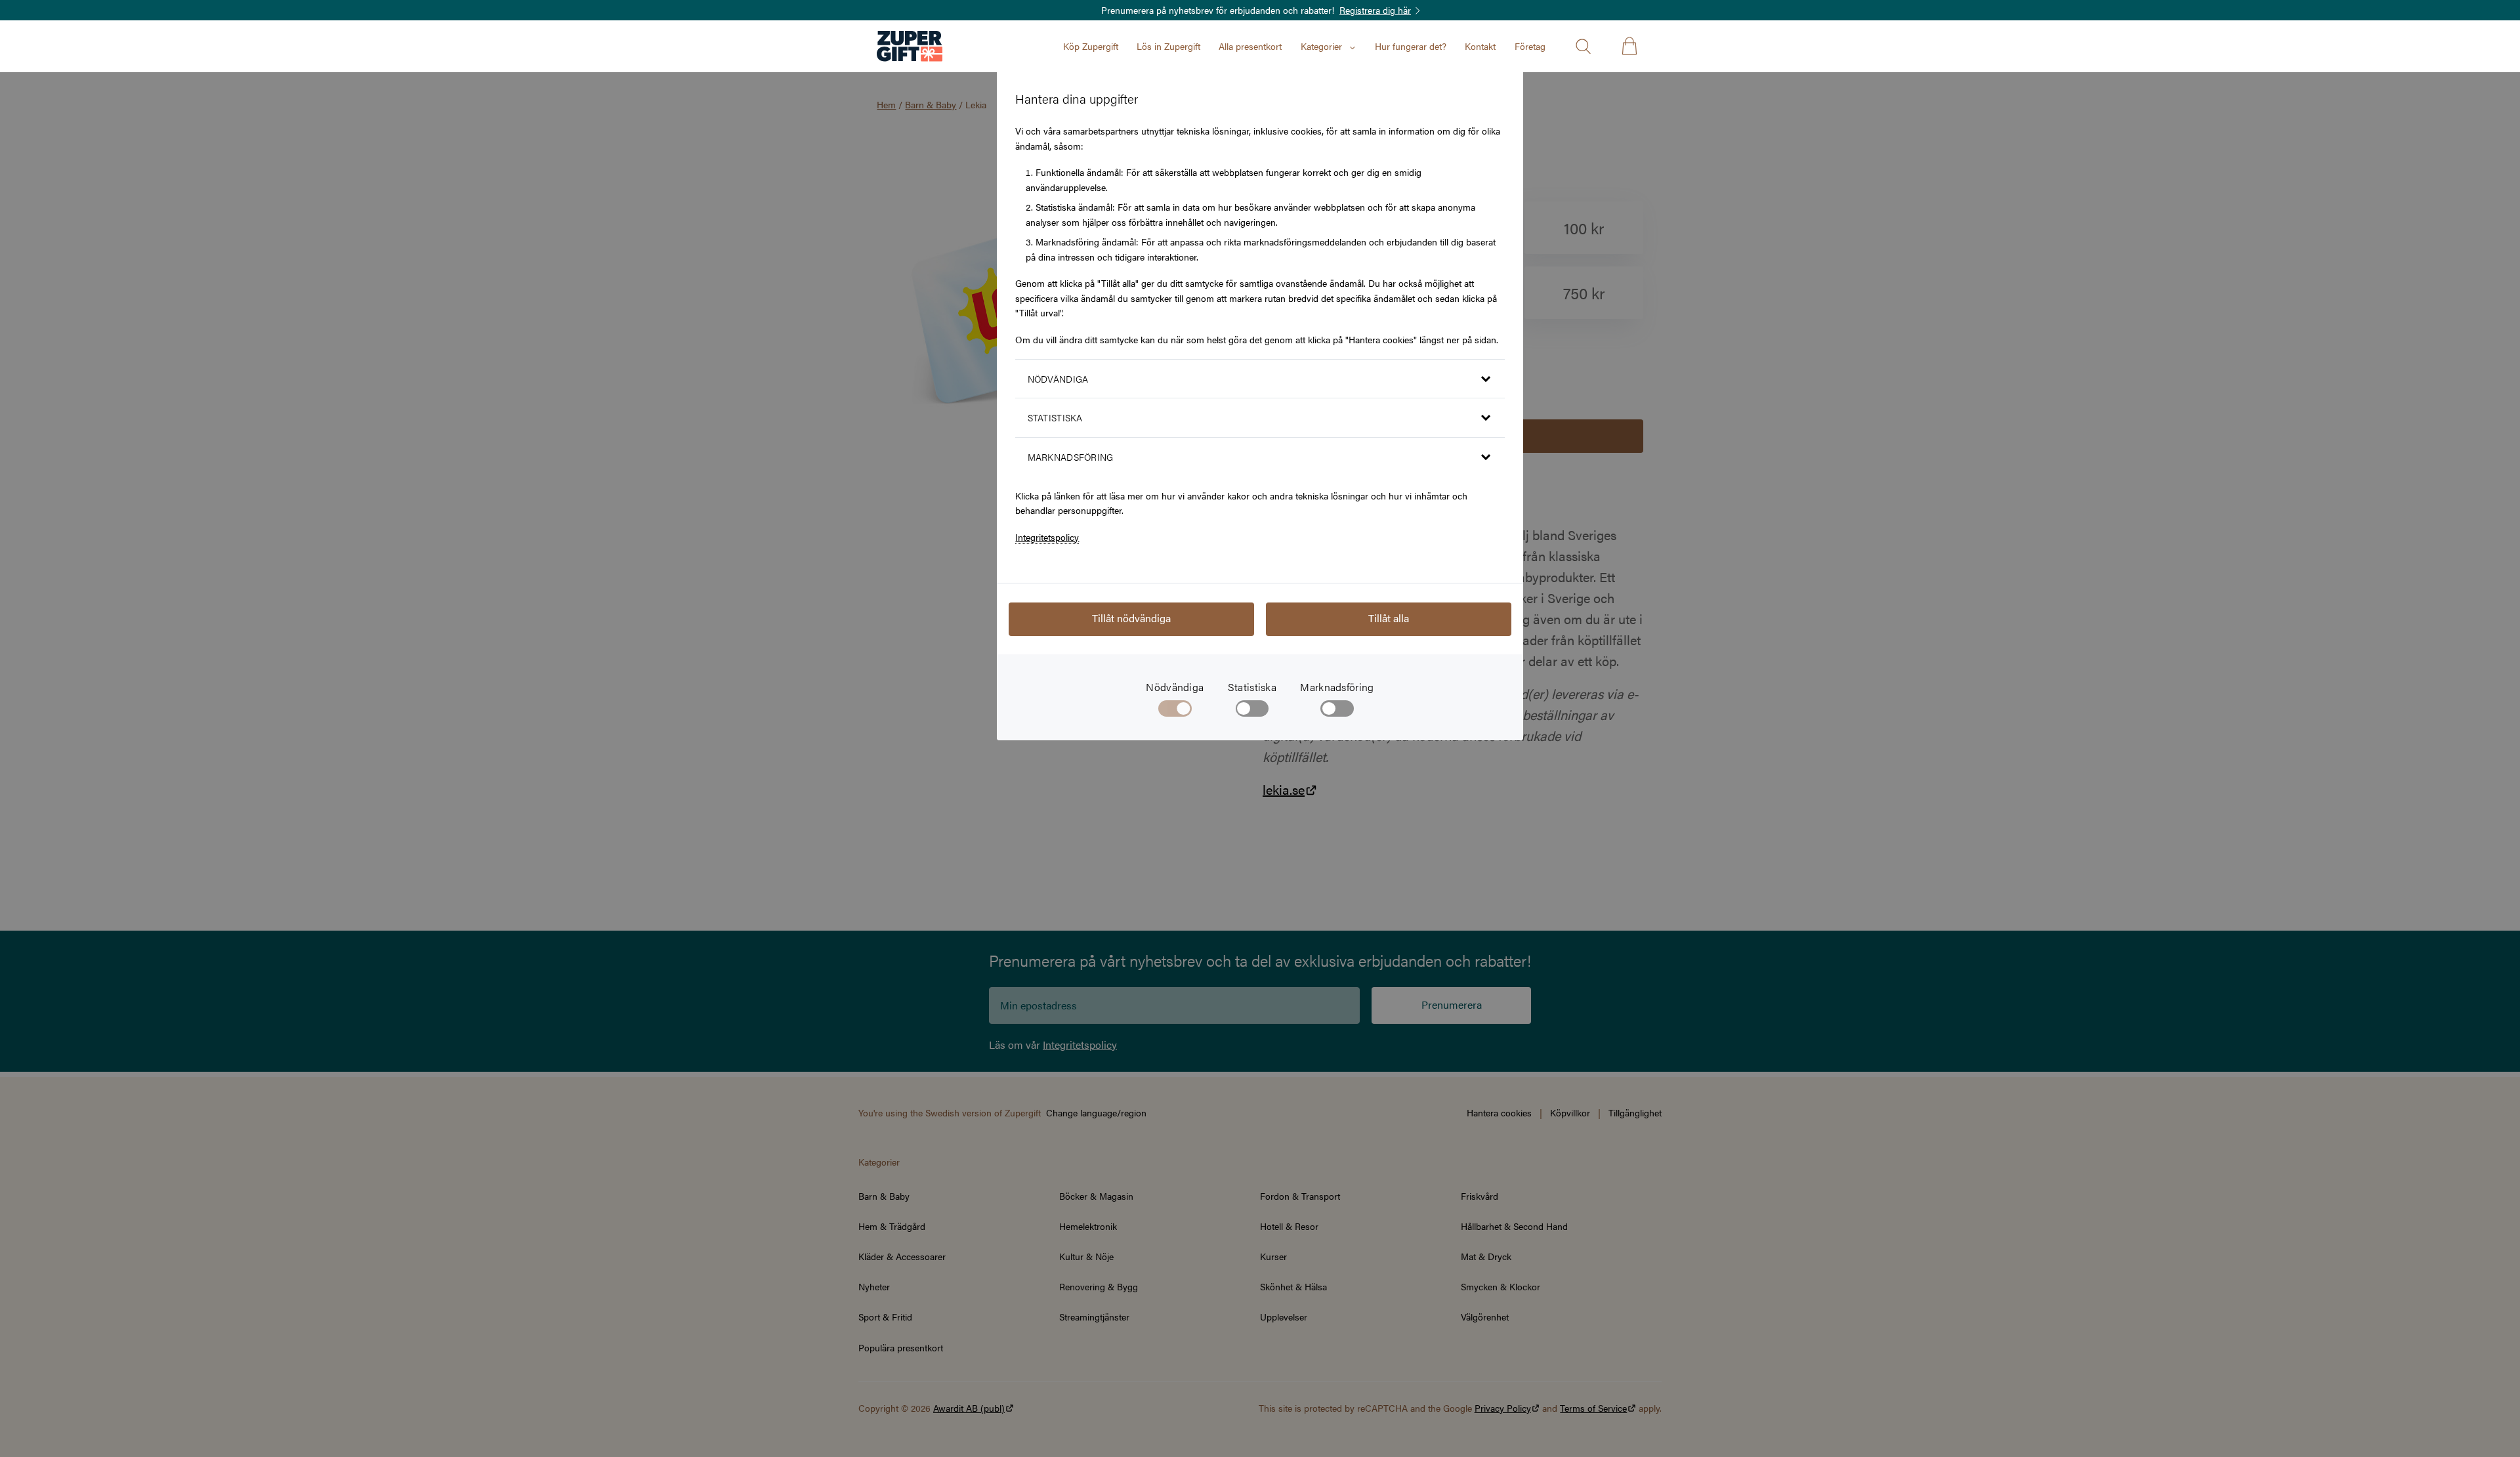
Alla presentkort (1250, 46)
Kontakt (1480, 46)
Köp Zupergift (1091, 46)
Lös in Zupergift (1168, 46)
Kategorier (1321, 46)
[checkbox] (1252, 711)
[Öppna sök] (1583, 46)
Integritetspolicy (1047, 537)
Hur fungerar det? (1411, 46)
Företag (1530, 46)
